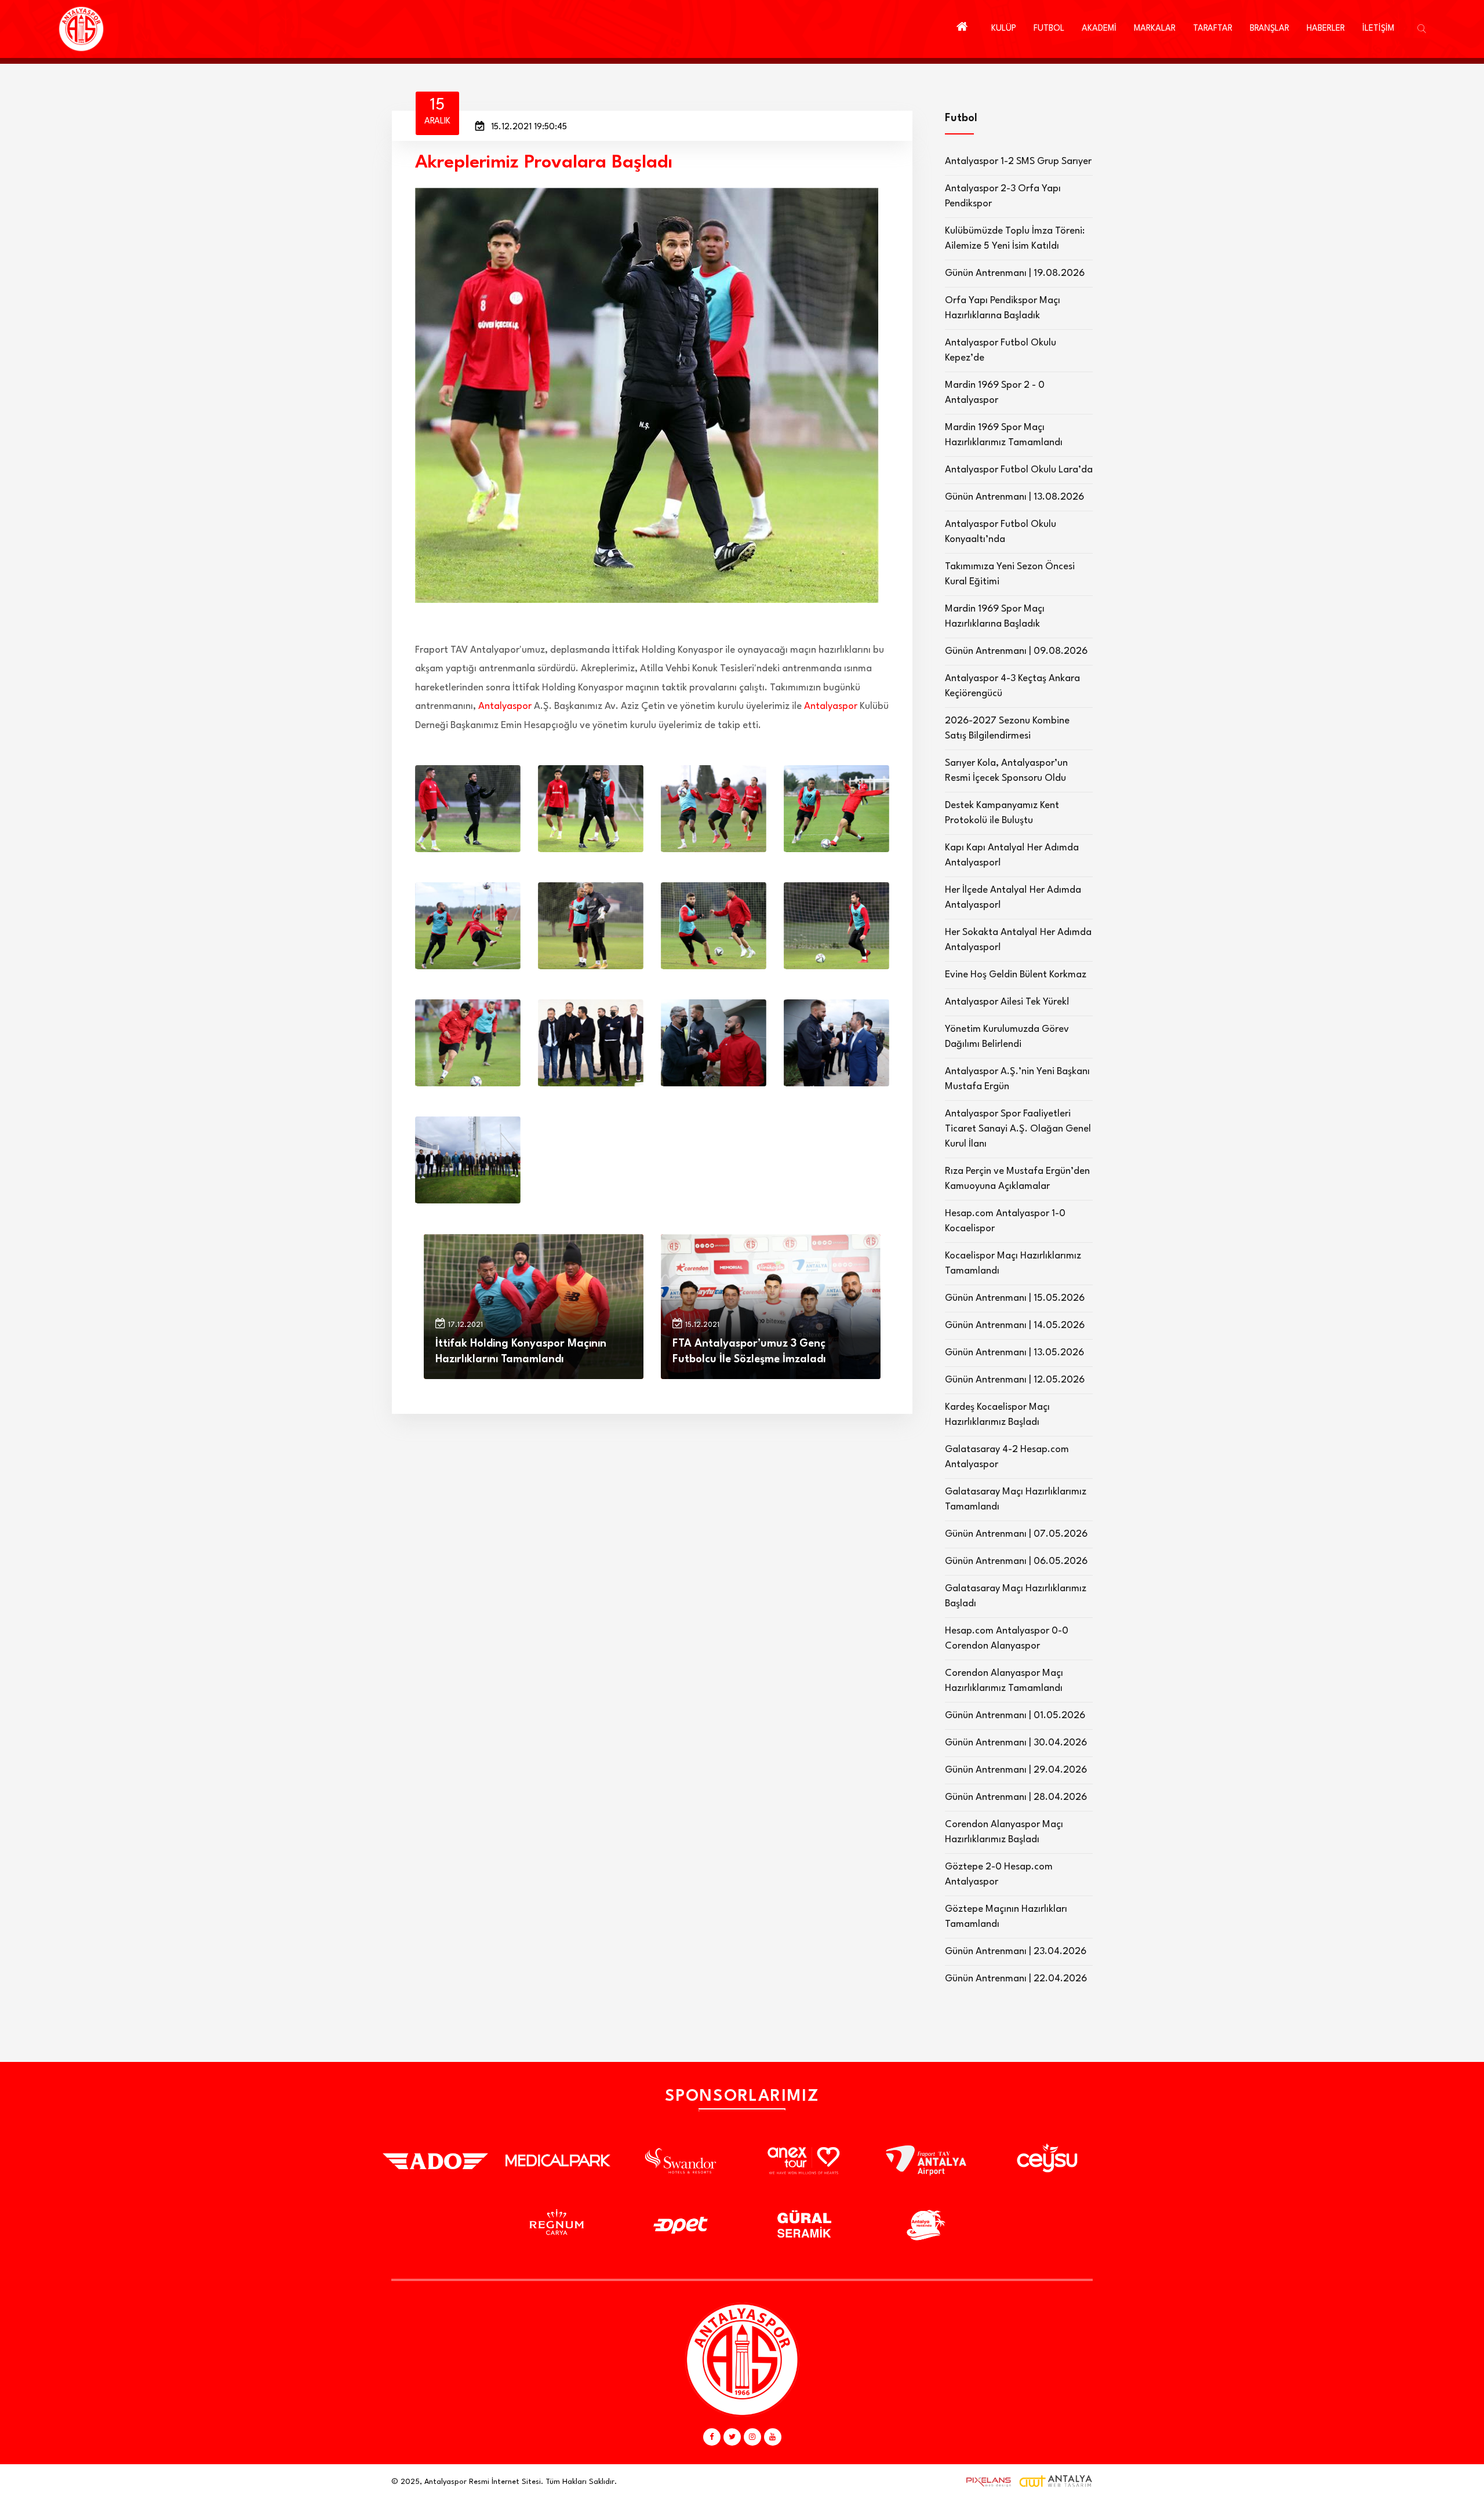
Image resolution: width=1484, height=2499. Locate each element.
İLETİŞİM (1378, 29)
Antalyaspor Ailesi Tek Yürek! (1007, 1002)
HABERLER (1326, 29)
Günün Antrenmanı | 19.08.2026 (1015, 273)
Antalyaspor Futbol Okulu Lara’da (1019, 470)
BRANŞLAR (1270, 29)
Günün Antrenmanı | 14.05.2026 (1015, 1325)
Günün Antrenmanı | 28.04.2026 (1016, 1797)
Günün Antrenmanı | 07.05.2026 (1016, 1534)
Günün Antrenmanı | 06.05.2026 (1016, 1561)
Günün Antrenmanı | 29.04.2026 (1016, 1770)
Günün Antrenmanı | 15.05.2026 (1015, 1298)
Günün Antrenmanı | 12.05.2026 (1015, 1380)
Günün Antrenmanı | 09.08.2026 (1016, 651)
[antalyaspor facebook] (712, 2437)
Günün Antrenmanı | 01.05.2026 (1015, 1716)
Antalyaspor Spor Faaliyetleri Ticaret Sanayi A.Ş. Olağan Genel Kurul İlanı (1018, 1129)
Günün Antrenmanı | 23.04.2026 (1016, 1951)
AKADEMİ (1099, 29)
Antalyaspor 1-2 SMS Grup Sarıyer (1018, 161)
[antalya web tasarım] (986, 2482)
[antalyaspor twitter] (732, 2437)
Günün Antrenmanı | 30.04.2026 (1016, 1743)
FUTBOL (1049, 29)
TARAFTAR (1213, 29)
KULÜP (1004, 29)
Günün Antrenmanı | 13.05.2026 (1014, 1353)
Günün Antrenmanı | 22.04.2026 (1016, 1979)
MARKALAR (1155, 29)
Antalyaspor (505, 706)
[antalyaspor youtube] (773, 2437)
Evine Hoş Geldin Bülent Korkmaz (1016, 975)
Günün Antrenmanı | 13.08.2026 (1014, 497)
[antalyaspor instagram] (752, 2437)
